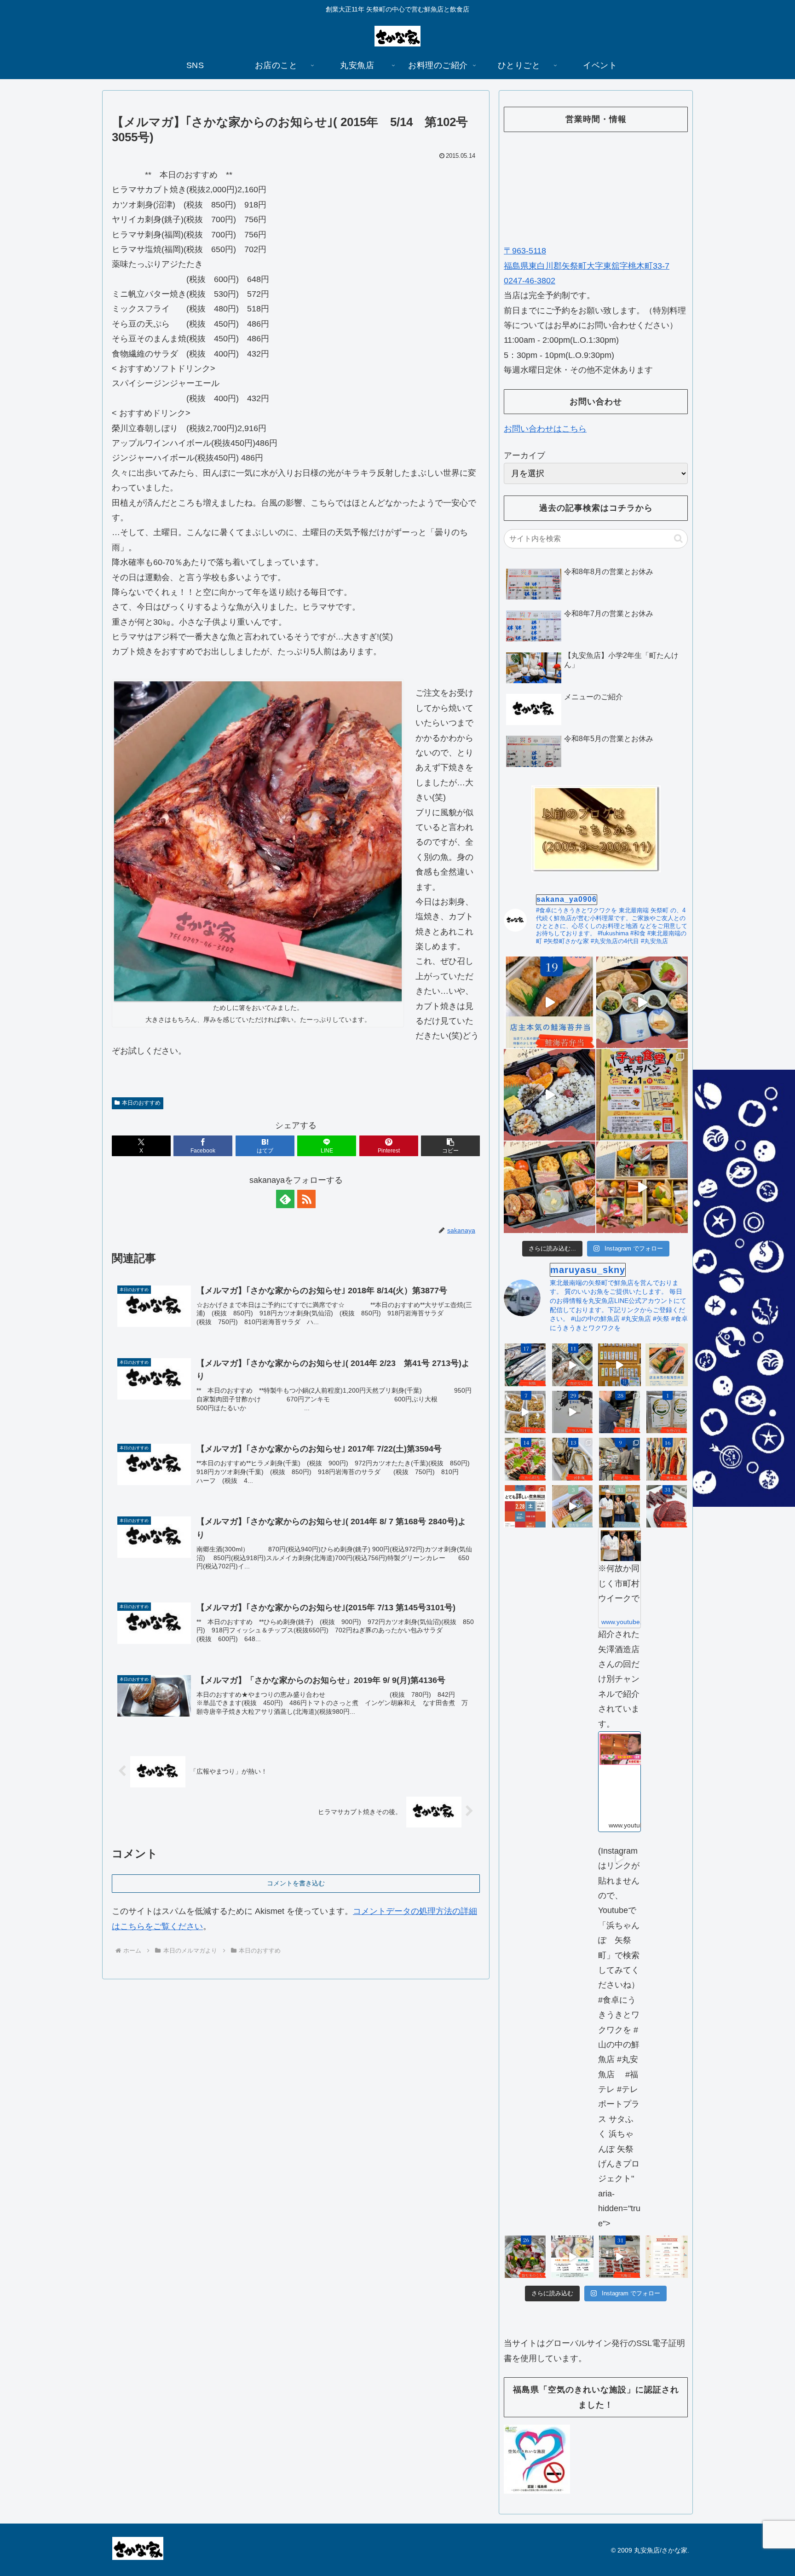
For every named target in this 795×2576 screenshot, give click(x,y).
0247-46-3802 (530, 281)
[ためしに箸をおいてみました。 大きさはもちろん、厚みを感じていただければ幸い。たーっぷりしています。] (258, 841)
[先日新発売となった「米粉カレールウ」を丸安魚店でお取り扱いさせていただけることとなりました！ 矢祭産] (667, 1412)
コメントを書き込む (296, 1883)
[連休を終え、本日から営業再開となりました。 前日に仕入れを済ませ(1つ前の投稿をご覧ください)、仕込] (573, 1412)
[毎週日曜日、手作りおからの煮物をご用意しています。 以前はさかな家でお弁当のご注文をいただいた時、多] (525, 1412)
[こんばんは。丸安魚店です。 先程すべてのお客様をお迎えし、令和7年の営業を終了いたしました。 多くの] (619, 2257)
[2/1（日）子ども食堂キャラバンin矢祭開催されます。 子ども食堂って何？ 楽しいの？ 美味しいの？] (642, 1095)
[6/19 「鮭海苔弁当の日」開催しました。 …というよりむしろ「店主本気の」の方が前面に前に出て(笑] (550, 1002)
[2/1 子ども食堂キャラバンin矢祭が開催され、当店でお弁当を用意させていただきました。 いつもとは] (550, 1095)
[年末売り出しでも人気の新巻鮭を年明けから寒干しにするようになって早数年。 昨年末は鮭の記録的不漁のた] (667, 1459)
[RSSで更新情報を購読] (306, 1199)
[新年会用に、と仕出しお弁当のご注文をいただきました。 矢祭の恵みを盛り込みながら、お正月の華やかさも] (550, 1187)
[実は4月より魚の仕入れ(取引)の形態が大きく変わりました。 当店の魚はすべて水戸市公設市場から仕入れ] (619, 1459)
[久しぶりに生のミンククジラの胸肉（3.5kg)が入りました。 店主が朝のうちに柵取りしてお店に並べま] (667, 1507)
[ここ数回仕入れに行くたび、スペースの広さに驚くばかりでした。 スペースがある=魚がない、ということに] (573, 1365)
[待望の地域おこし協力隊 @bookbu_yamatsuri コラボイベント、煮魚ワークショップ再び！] (525, 1507)
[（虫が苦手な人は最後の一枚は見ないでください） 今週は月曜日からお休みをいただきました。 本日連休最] (619, 1412)
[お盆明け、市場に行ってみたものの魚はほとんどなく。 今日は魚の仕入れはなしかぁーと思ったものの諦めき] (525, 1365)
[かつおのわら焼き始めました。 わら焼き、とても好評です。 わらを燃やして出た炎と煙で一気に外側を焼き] (525, 1459)
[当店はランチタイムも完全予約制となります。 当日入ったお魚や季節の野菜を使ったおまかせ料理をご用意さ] (642, 1002)
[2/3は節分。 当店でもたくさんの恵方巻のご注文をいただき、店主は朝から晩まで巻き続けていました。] (573, 1507)
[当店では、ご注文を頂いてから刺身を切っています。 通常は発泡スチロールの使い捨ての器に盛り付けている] (525, 2257)
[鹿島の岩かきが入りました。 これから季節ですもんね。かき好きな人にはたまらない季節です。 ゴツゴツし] (573, 1459)
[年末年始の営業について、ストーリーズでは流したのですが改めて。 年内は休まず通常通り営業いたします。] (667, 2257)
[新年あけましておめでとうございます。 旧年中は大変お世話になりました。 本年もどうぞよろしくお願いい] (642, 1187)
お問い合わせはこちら (545, 429)
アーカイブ (524, 455)
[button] (450, 1146)
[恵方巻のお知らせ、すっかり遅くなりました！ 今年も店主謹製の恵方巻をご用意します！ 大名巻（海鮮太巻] (573, 2257)
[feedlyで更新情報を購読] (285, 1199)
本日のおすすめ (141, 1103)
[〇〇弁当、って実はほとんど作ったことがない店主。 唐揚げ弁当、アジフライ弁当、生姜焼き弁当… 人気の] (667, 1365)
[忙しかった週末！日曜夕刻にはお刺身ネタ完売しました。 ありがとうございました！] (619, 1365)
